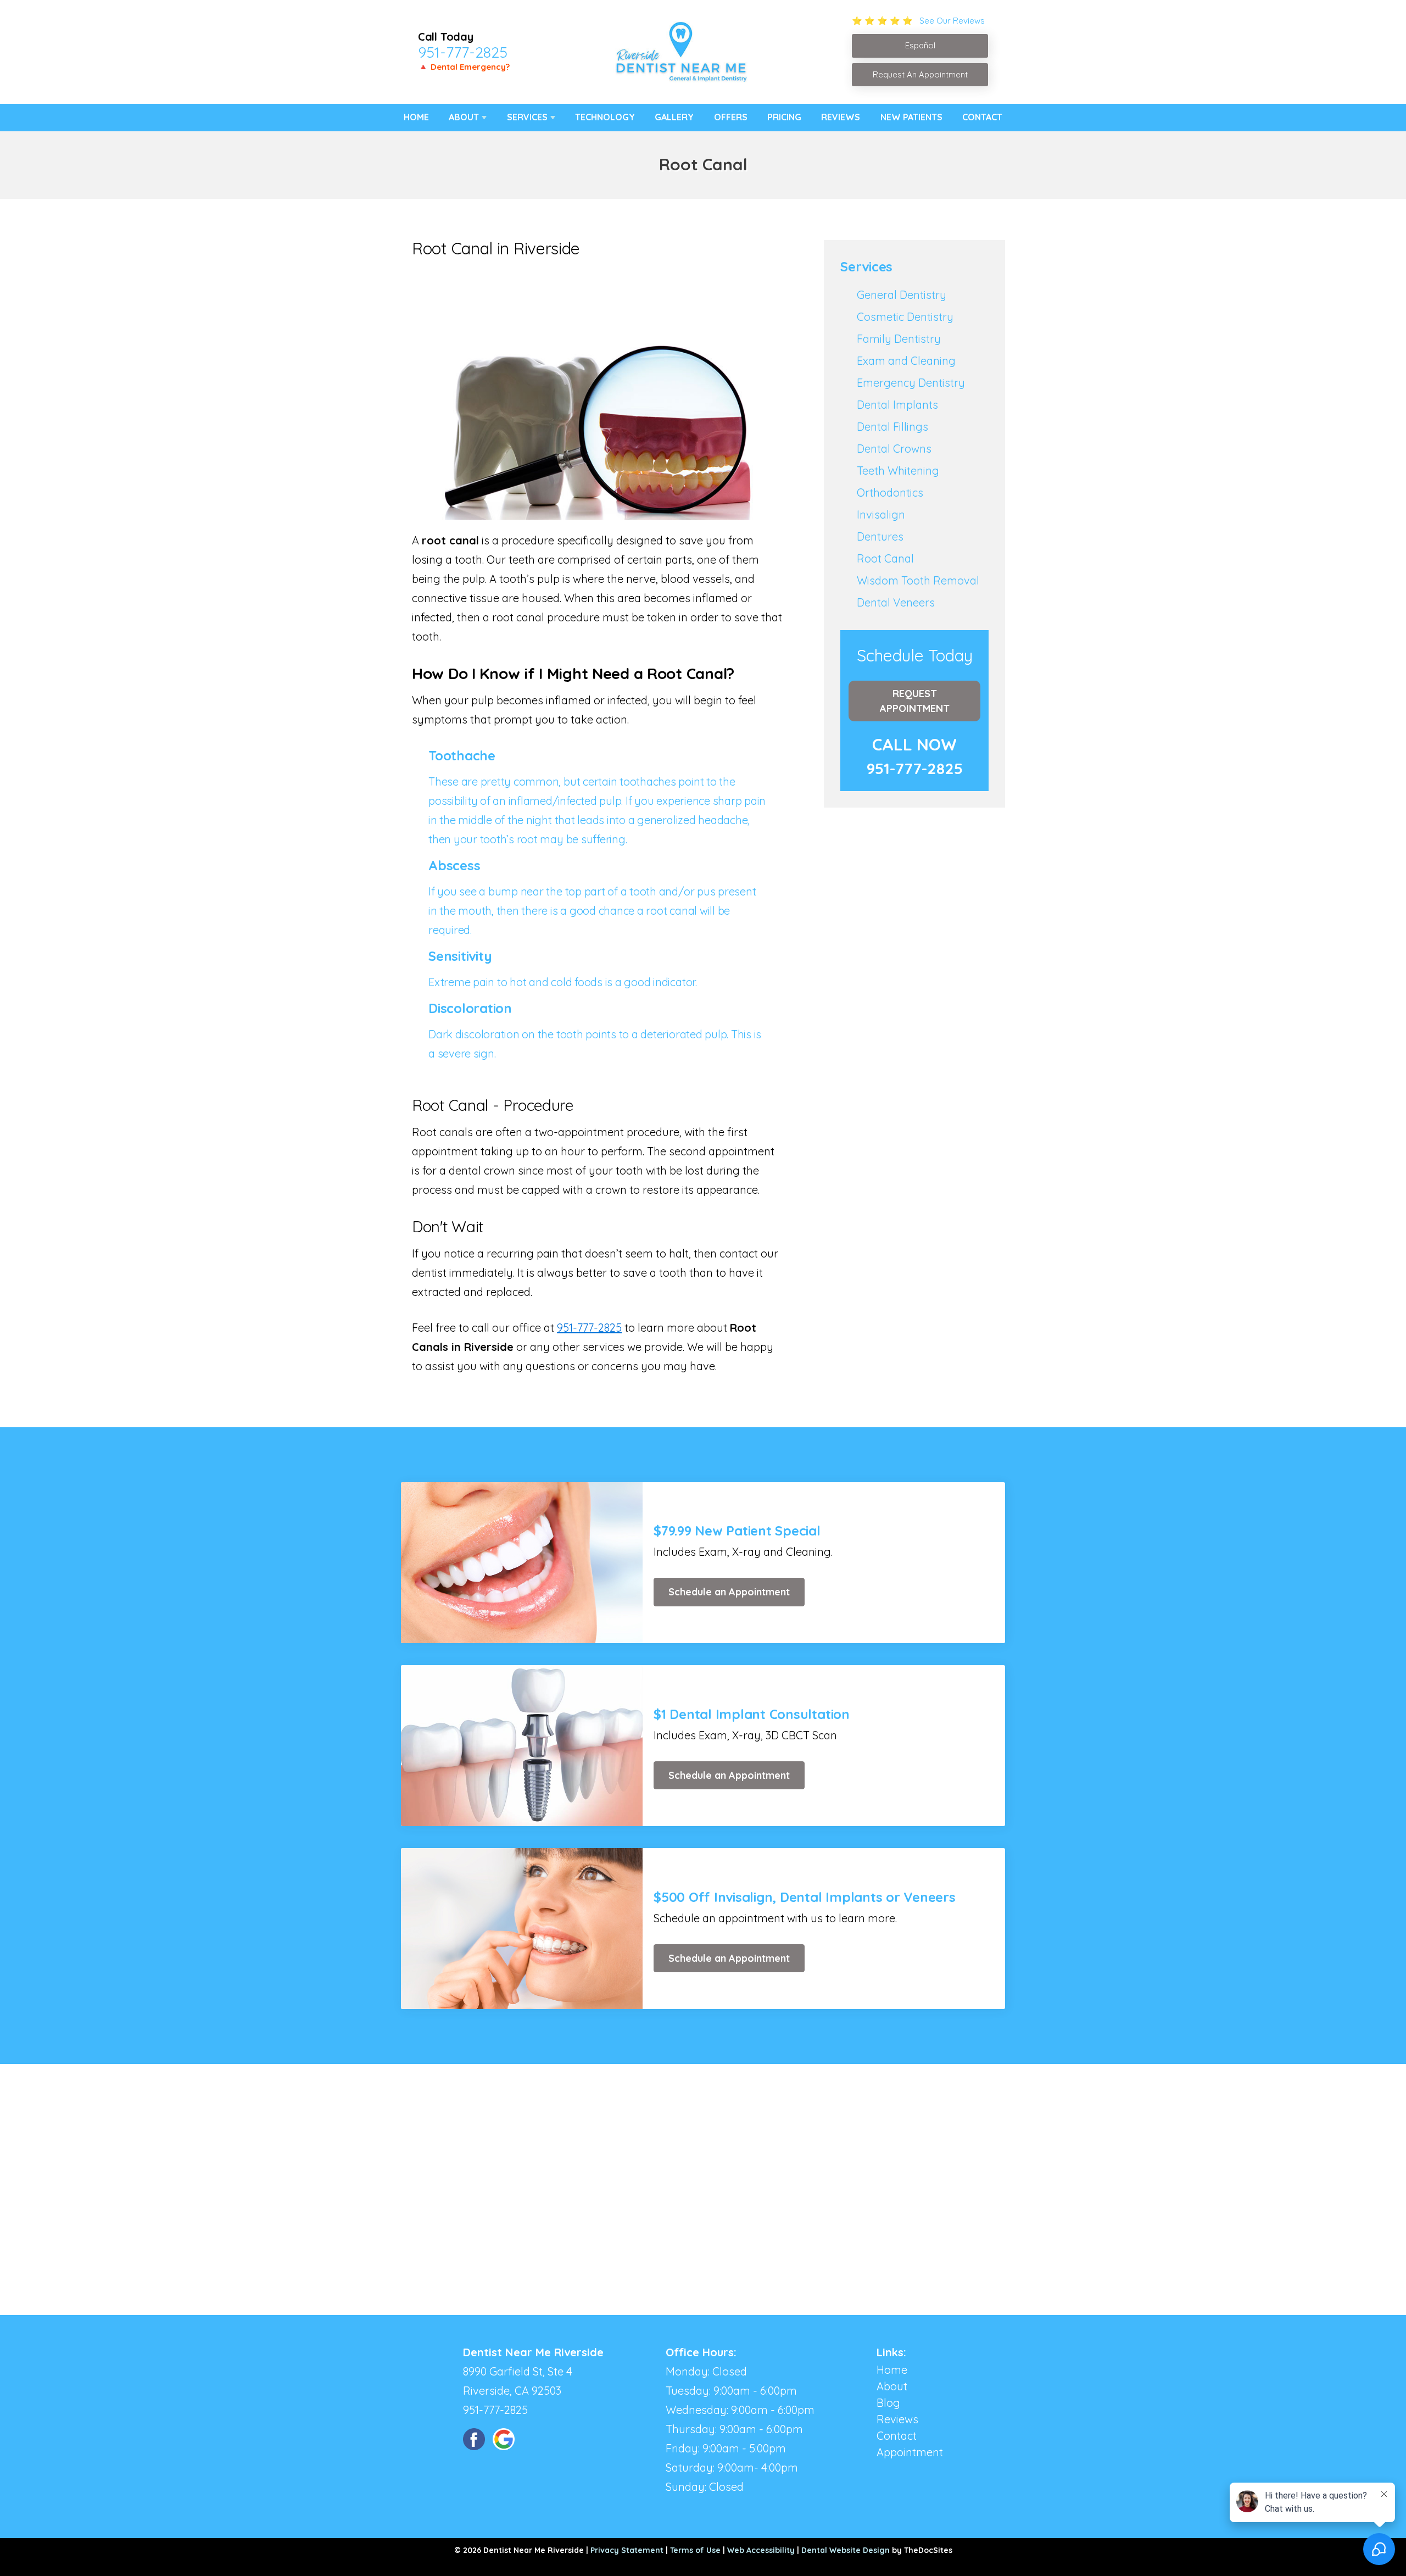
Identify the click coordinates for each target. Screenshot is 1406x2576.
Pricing (784, 117)
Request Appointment (915, 701)
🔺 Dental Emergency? (464, 67)
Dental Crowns (894, 449)
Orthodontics (890, 493)
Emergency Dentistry (911, 383)
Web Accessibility (761, 2550)
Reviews (841, 117)
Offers (731, 117)
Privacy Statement (627, 2550)
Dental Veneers (896, 602)
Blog (888, 2403)
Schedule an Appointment (729, 1592)
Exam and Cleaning (906, 361)
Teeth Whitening (898, 471)
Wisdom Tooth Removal (918, 580)
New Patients (911, 117)
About (464, 117)
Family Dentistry (899, 339)
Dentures (880, 536)
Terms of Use (695, 2550)
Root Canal (885, 558)
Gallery (674, 117)
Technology (605, 117)
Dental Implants (897, 405)
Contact (982, 117)
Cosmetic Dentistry (905, 317)
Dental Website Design (846, 2550)
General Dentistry (902, 295)
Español (920, 45)
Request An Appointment (920, 74)
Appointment (910, 2452)
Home (416, 117)
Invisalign (881, 514)
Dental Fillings (892, 427)
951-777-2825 (463, 52)
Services (527, 117)
